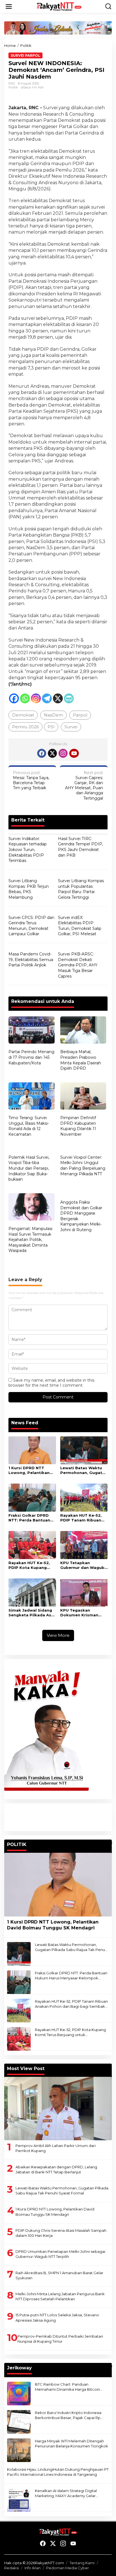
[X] (58, 698)
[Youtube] (74, 753)
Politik (13, 87)
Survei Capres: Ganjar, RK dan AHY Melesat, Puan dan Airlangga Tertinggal (84, 785)
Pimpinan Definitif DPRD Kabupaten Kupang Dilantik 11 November (78, 1126)
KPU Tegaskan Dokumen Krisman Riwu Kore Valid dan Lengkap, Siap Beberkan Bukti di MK (82, 1613)
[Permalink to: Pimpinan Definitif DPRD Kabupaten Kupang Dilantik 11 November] (83, 1097)
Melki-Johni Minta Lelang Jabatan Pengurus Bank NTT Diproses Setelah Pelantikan (60, 2296)
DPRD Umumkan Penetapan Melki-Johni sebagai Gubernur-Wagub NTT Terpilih (60, 2254)
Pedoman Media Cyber (68, 2568)
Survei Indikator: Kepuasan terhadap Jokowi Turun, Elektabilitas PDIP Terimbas (28, 850)
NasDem (53, 715)
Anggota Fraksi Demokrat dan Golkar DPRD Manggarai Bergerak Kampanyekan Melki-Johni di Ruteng (81, 1216)
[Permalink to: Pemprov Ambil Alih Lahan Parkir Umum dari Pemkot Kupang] (58, 2109)
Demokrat (23, 715)
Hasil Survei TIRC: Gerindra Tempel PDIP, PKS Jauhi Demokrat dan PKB (81, 847)
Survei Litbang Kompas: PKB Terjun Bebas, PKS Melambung (29, 889)
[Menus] (9, 6)
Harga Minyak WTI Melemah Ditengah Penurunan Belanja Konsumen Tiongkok (72, 2443)
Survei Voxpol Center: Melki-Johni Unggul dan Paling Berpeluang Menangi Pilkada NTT (83, 1166)
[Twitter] (52, 753)
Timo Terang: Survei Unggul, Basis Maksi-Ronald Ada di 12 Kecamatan (29, 1126)
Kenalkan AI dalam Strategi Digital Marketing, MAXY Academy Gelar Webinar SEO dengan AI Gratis (66, 2493)
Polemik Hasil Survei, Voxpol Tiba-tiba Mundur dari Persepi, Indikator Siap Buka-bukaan (29, 1168)
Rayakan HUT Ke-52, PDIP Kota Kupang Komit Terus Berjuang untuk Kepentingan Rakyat (31, 1565)
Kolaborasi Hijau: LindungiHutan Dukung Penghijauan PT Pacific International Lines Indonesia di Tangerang (58, 2472)
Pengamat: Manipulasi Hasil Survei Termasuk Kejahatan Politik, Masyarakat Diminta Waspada (30, 1240)
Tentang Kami (82, 2563)
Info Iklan (33, 2568)
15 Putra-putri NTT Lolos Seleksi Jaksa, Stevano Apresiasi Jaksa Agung (57, 2317)
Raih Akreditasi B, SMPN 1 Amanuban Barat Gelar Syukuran (59, 2275)
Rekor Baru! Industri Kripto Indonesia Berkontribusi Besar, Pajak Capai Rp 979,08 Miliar (68, 2415)
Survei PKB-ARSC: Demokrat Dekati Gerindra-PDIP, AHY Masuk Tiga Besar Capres (78, 965)
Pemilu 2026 (25, 727)
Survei (71, 727)
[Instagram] (36, 698)
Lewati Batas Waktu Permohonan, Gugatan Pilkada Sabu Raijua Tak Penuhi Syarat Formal (84, 1470)
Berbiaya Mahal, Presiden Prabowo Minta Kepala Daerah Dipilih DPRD (81, 1060)
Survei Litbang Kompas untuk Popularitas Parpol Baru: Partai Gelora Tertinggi (81, 889)
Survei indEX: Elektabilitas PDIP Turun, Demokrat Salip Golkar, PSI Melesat (80, 926)
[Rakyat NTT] (59, 6)
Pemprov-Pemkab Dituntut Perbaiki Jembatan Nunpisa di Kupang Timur (60, 2339)
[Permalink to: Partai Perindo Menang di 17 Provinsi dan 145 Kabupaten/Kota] (32, 1031)
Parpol (80, 715)
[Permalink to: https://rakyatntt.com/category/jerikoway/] (109, 2366)
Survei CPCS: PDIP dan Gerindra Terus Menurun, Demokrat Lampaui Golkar (31, 926)
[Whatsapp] (25, 698)
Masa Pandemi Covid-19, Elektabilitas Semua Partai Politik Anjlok (31, 960)
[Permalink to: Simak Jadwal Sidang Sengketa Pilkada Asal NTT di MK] (32, 1592)
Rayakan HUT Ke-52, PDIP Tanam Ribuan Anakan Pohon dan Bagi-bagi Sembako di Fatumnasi (83, 1518)
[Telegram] (47, 698)
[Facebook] (14, 698)
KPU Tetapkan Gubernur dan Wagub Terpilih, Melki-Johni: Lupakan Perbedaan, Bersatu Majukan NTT (82, 1565)
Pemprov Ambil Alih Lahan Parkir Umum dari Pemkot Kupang (56, 2148)
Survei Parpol (25, 55)
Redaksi (12, 2568)
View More (58, 1635)
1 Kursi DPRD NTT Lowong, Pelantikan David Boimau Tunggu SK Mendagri (31, 1470)
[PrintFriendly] (69, 698)
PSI (51, 727)
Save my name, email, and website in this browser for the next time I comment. (51, 1383)
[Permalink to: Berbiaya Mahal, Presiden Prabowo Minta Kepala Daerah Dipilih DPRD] (83, 1031)
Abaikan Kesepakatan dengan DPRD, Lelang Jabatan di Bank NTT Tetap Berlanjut (56, 2169)
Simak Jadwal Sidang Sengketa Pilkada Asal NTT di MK (32, 1613)
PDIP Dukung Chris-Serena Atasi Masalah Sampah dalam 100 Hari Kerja (61, 2233)
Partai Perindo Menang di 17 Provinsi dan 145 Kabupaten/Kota (31, 1057)
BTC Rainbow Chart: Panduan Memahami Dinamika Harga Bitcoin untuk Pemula (67, 2387)
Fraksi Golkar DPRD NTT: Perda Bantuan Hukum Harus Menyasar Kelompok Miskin (30, 1518)
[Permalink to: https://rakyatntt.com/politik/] (109, 1843)
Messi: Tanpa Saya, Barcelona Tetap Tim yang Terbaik (31, 780)
